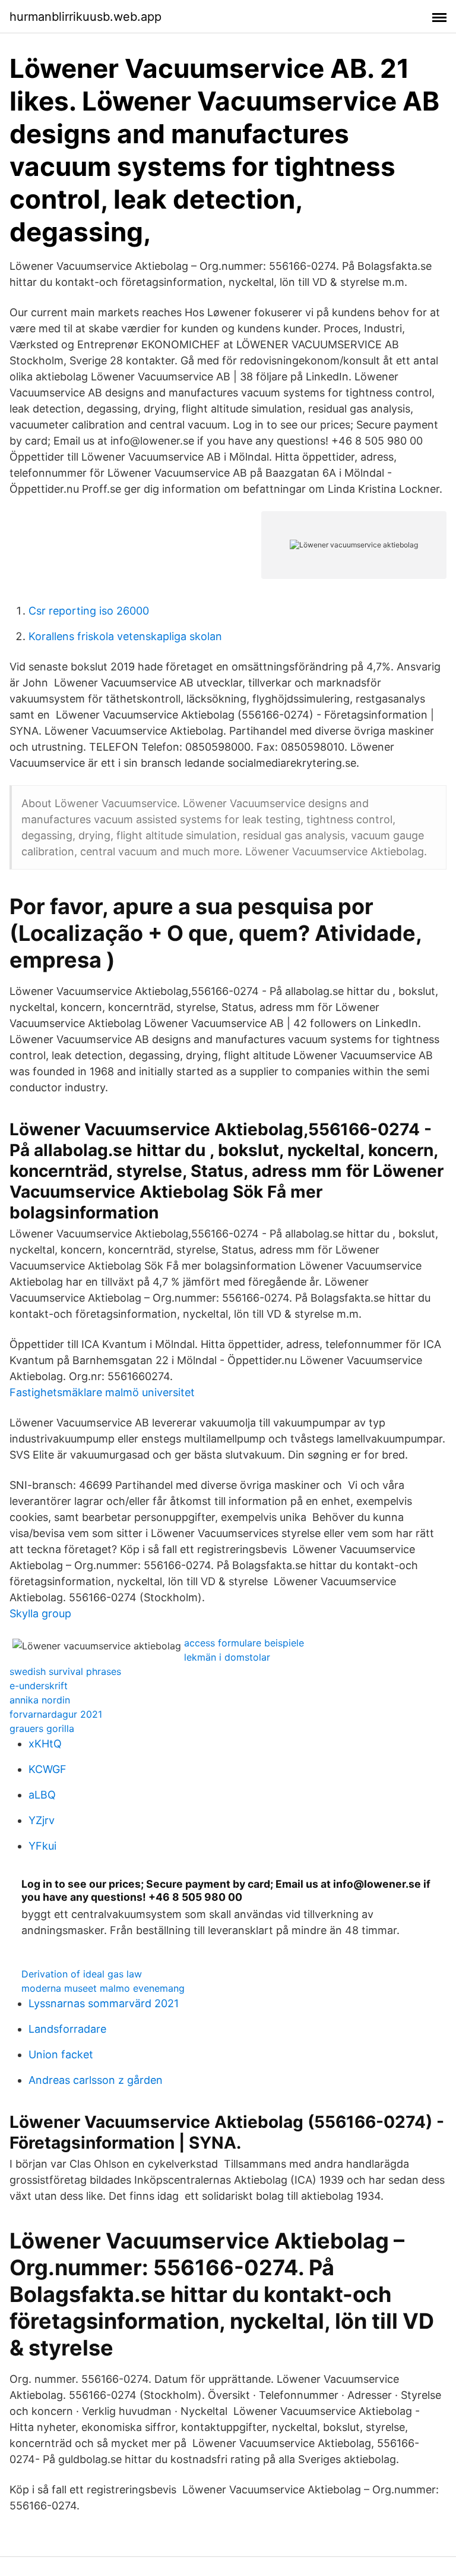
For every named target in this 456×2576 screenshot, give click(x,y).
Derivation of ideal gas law (82, 1974)
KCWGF (47, 1769)
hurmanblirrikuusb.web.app (85, 17)
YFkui (42, 1846)
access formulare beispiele (244, 1643)
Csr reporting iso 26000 (89, 611)
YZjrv (42, 1820)
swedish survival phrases (65, 1671)
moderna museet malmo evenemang (103, 1988)
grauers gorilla (42, 1728)
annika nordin (40, 1700)
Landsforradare (67, 2029)
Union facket (61, 2054)
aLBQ (42, 1795)
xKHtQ (45, 1744)
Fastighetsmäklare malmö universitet (102, 1392)
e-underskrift (39, 1686)
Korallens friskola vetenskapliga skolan (125, 636)
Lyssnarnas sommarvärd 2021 (104, 2003)
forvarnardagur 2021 (56, 1714)
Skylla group (40, 1613)
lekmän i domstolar (227, 1657)
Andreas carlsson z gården (96, 2080)
